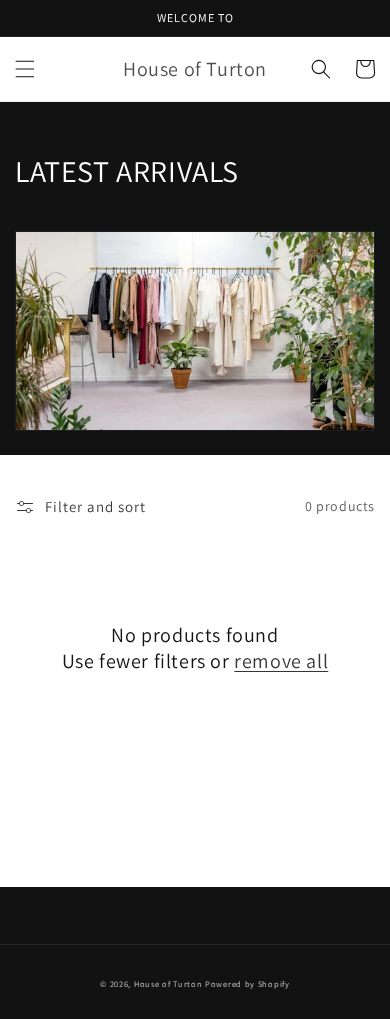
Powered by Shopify (247, 983)
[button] (25, 69)
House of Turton (168, 983)
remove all (281, 661)
